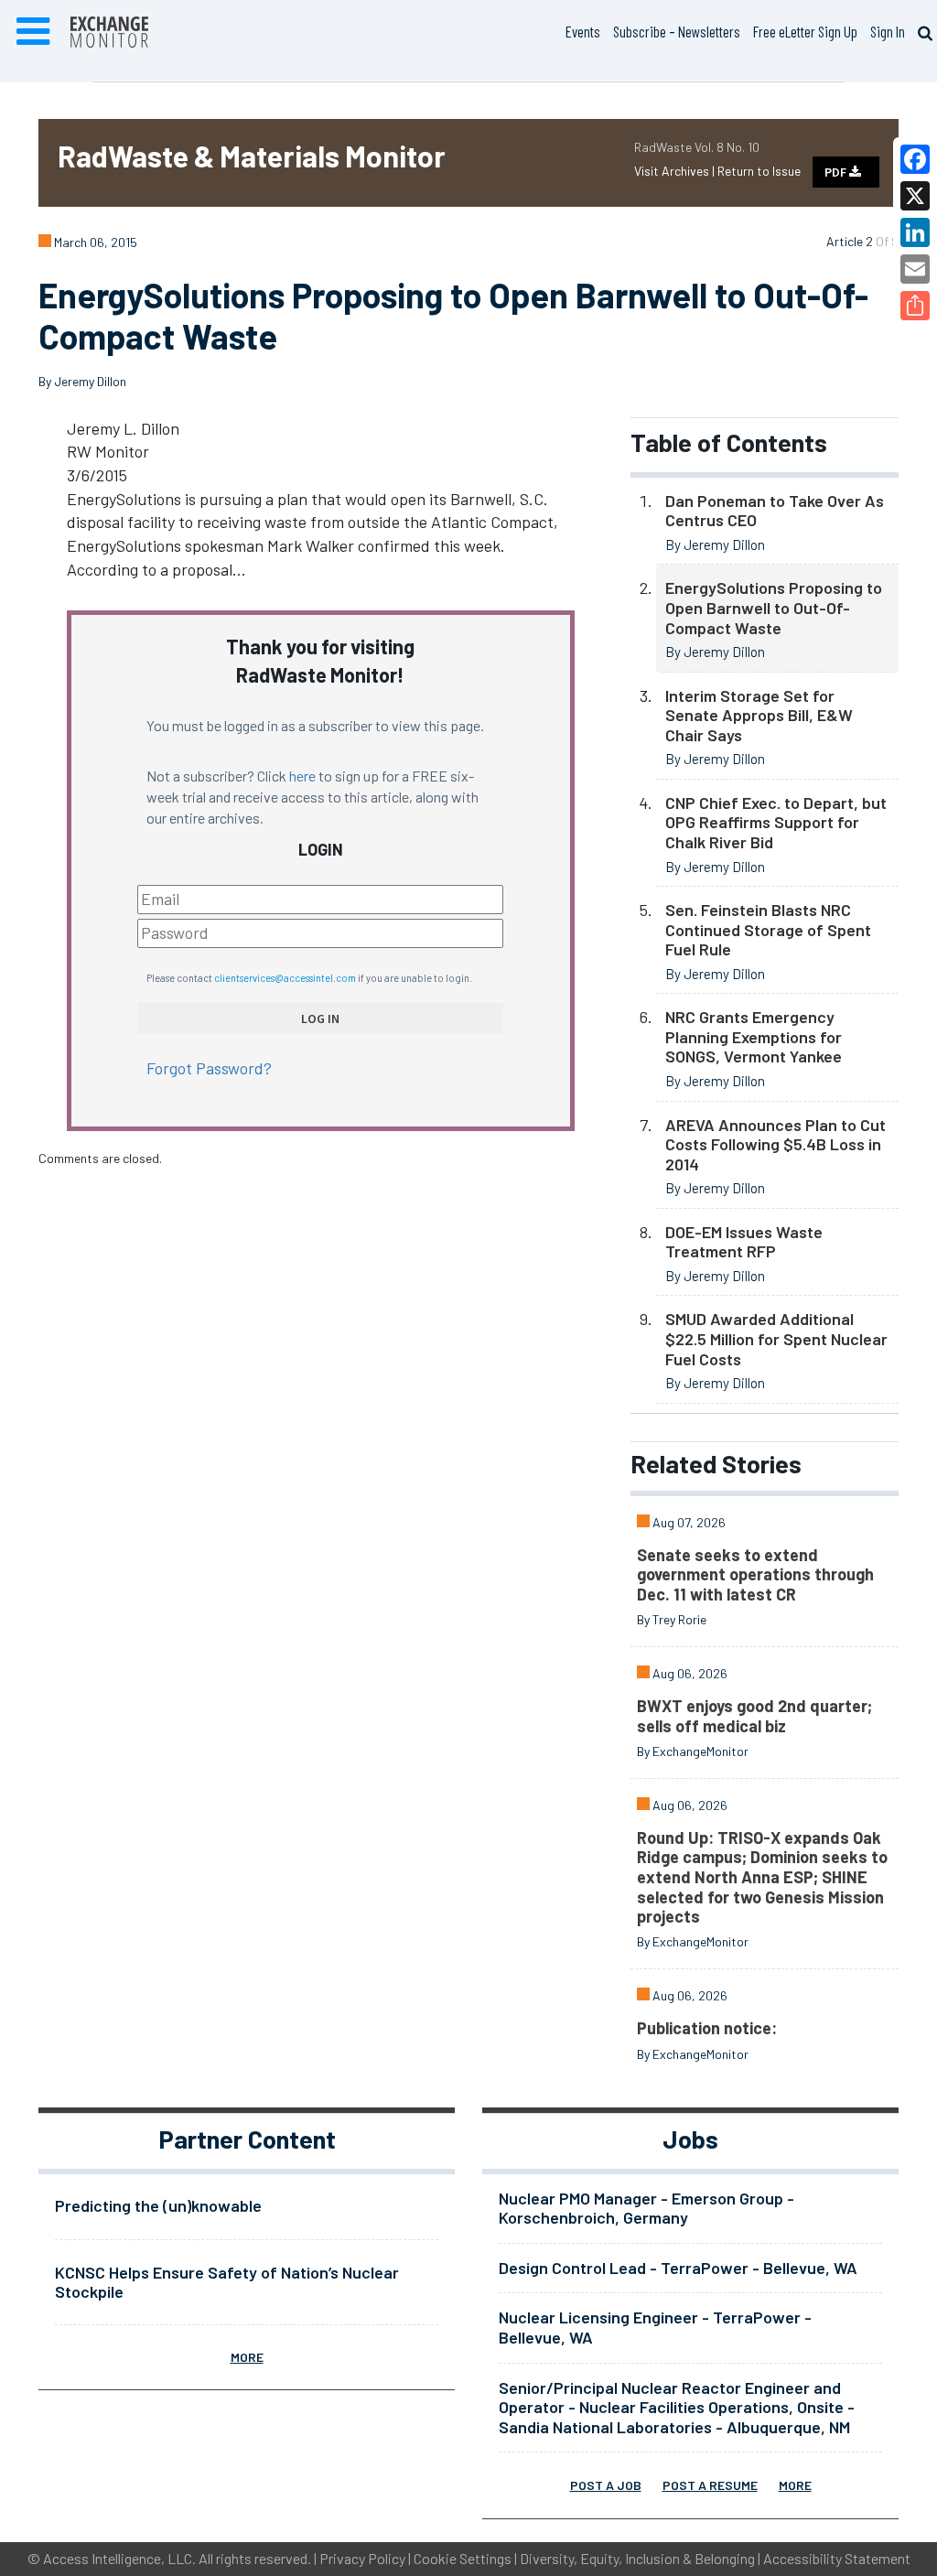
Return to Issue (759, 171)
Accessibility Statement (837, 2558)
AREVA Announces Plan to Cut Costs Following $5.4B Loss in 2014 (775, 1144)
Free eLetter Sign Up (805, 31)
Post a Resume (710, 2485)
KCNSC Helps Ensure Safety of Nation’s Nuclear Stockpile (227, 2282)
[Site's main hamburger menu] (33, 32)
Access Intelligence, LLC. (119, 2558)
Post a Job (606, 2485)
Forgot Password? (209, 1068)
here (302, 776)
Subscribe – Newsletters (677, 31)
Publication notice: (707, 2028)
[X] (915, 196)
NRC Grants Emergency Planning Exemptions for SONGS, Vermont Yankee (754, 1036)
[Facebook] (915, 159)
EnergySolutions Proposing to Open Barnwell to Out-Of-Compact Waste (774, 607)
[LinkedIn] (915, 232)
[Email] (915, 269)
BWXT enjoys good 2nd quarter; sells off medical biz (754, 1716)
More (247, 2357)
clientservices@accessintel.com (285, 978)
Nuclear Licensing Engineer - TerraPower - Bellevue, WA (655, 2327)
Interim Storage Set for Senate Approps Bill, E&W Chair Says (759, 715)
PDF (837, 172)
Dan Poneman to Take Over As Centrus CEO (775, 511)
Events (583, 31)
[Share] (915, 306)
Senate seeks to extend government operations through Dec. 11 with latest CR (755, 1574)
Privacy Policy (362, 2558)
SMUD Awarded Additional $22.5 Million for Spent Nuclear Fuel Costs (776, 1338)
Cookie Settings (463, 2558)
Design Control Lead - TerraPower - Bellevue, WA (678, 2268)
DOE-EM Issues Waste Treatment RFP (744, 1242)
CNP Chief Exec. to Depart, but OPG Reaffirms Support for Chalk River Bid (776, 822)
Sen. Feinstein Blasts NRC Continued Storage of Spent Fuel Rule (768, 929)
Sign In (888, 31)
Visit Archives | (676, 171)
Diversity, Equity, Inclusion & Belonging (637, 2558)
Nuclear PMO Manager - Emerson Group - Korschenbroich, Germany (646, 2208)
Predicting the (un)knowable (158, 2205)
